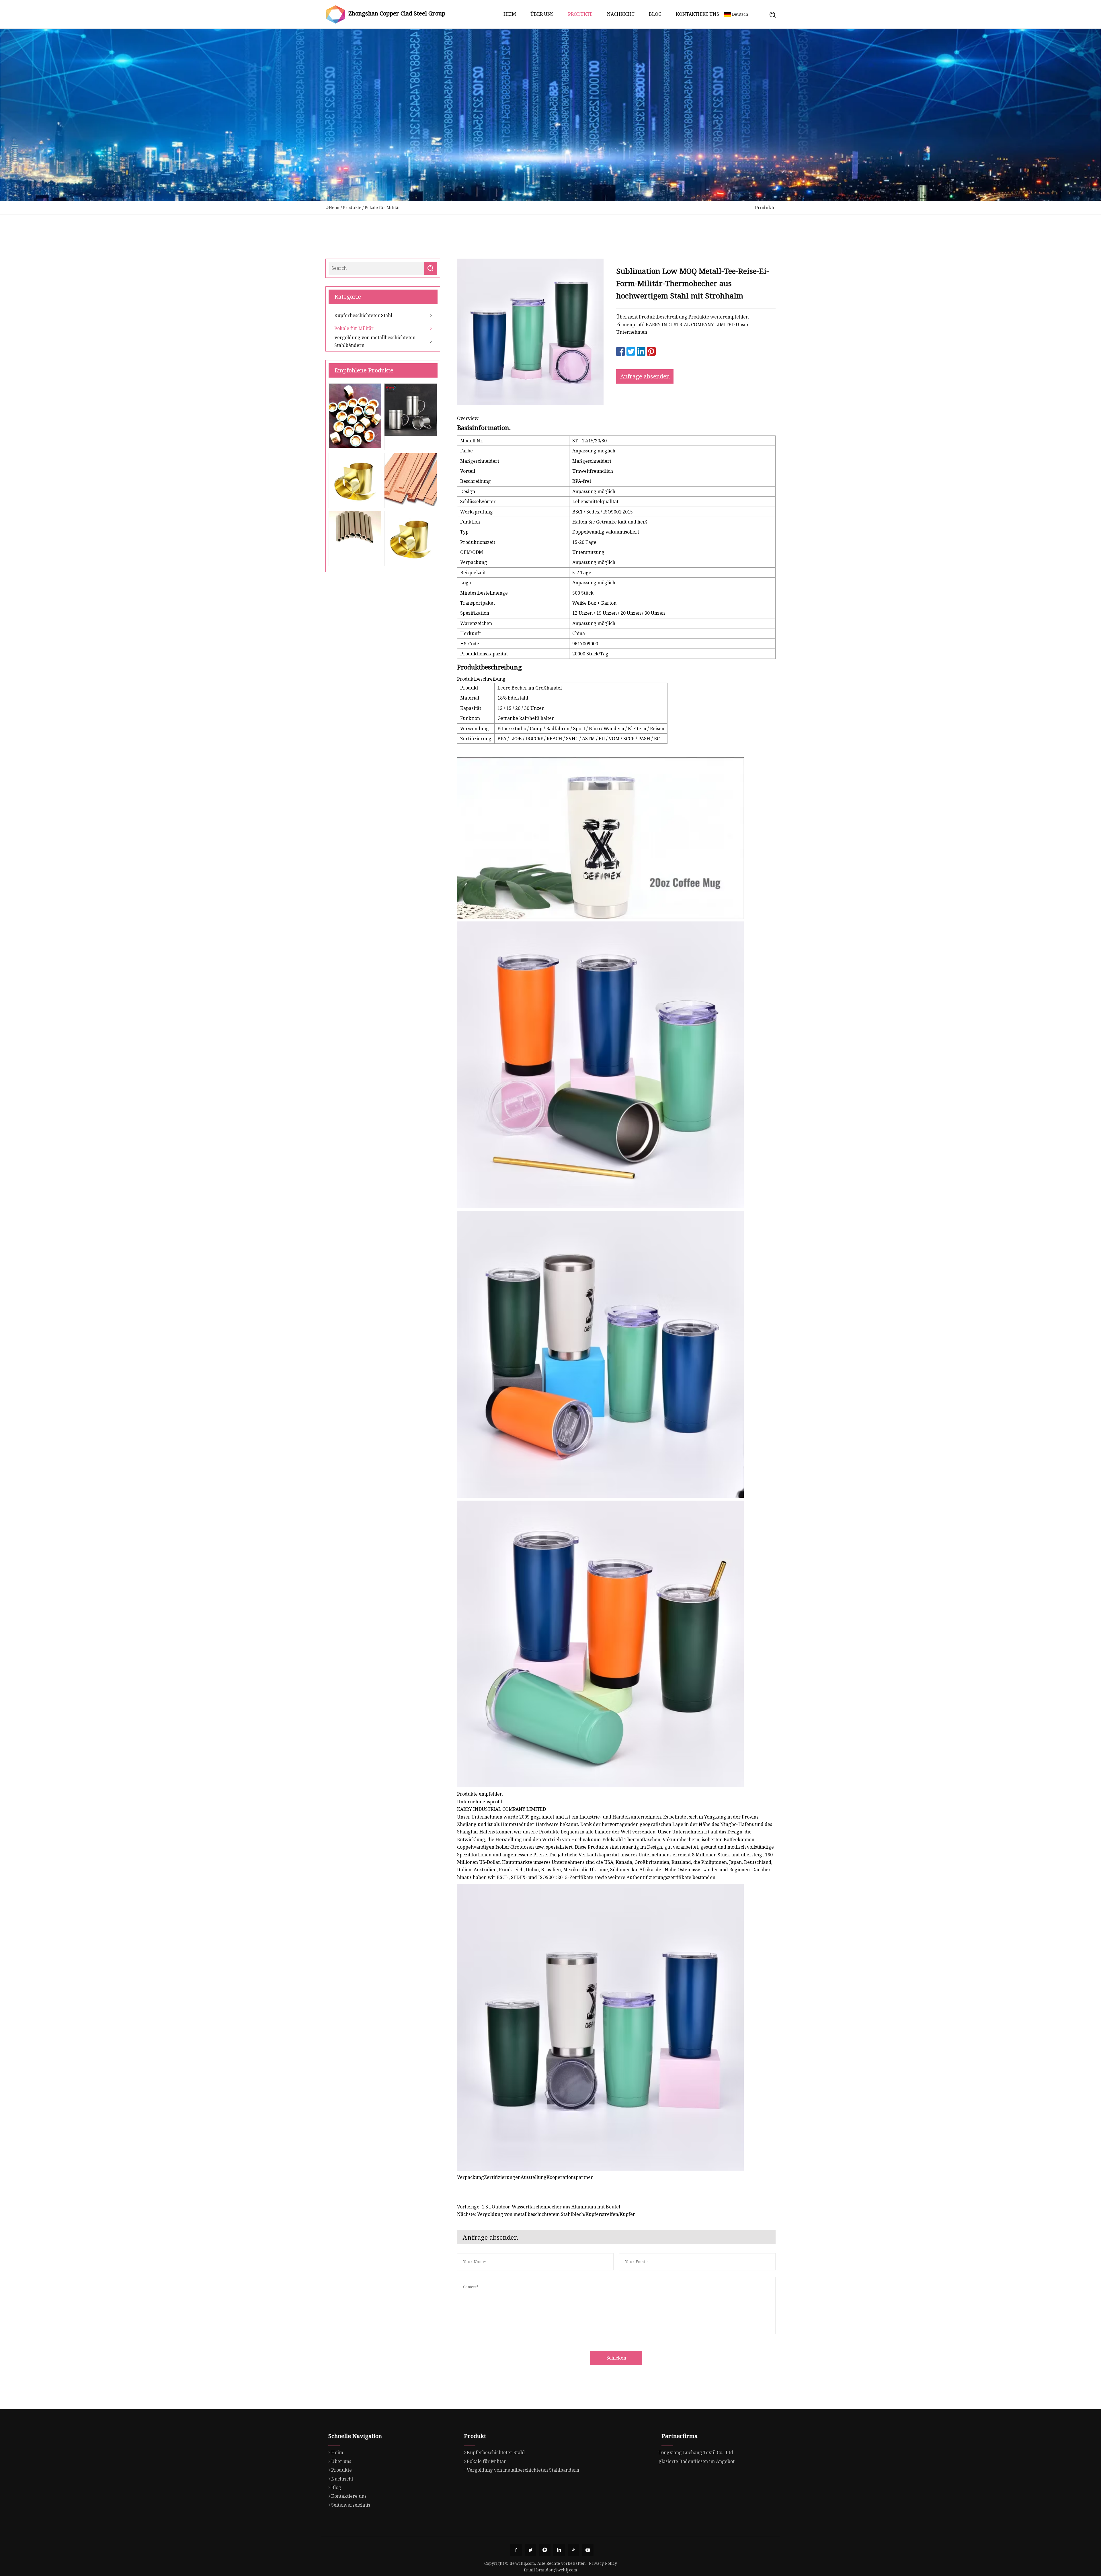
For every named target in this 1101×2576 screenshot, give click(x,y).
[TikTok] (573, 2550)
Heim (510, 14)
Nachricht (621, 14)
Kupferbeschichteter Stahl (363, 315)
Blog (655, 14)
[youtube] (588, 2550)
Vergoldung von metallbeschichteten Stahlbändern (375, 341)
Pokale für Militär (382, 207)
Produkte (580, 14)
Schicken (616, 2358)
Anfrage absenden (645, 376)
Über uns (542, 14)
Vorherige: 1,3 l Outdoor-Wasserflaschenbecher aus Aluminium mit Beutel (539, 2207)
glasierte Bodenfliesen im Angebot (697, 2461)
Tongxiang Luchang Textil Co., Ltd (696, 2452)
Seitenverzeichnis (351, 2505)
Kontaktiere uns (697, 14)
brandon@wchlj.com (557, 2570)
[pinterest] (545, 2550)
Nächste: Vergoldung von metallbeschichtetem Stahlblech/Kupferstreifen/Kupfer (546, 2214)
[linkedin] (559, 2550)
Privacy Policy (603, 2563)
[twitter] (530, 2550)
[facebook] (516, 2550)
